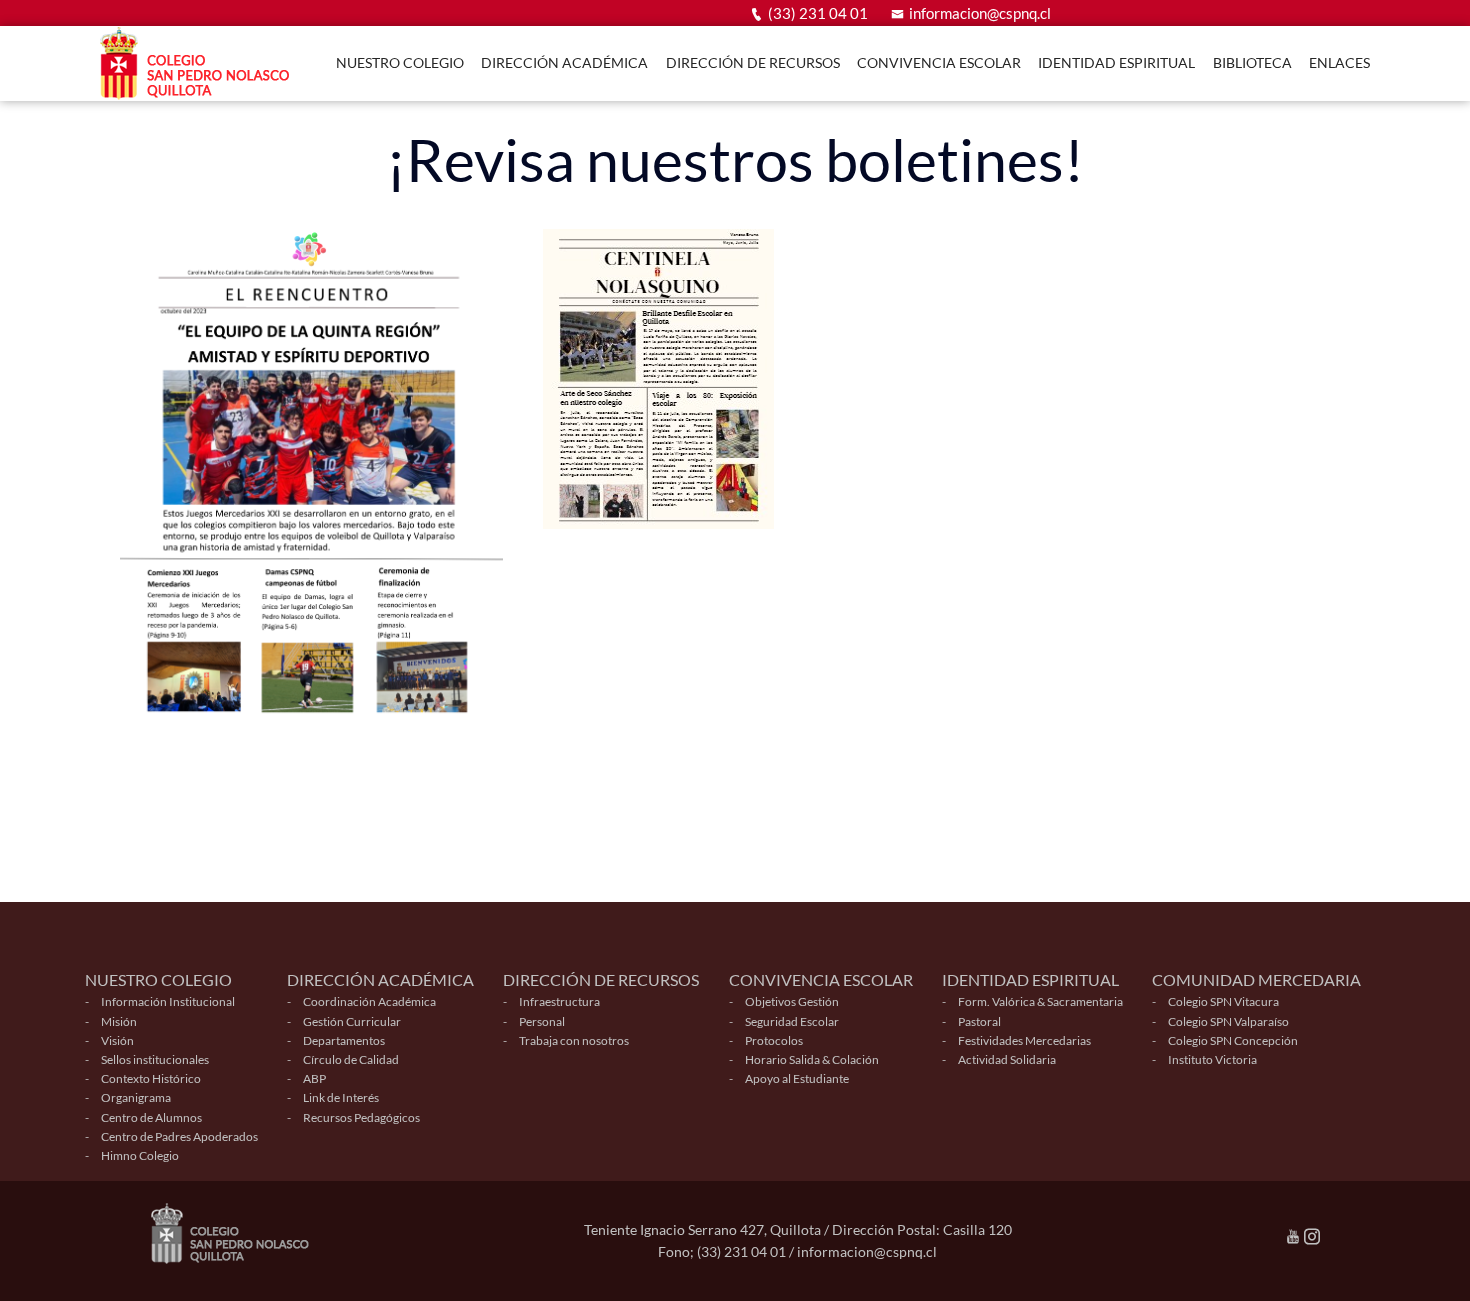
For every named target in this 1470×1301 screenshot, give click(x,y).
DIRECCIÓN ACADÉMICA (564, 62)
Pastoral (979, 1021)
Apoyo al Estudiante (797, 1078)
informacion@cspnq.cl (980, 13)
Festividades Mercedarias (1024, 1040)
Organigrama (136, 1097)
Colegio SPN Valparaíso (1228, 1021)
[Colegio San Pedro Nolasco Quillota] (200, 63)
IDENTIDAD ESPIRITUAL (1116, 62)
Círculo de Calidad (351, 1059)
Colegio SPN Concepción (1233, 1040)
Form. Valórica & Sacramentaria (1040, 1001)
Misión (119, 1021)
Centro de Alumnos (151, 1117)
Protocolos (774, 1040)
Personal (542, 1021)
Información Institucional (168, 1001)
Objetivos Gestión (792, 1001)
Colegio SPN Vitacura (1223, 1001)
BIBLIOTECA (1252, 62)
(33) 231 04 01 (818, 13)
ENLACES (1339, 62)
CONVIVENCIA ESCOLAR (939, 62)
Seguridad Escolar (792, 1021)
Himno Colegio (140, 1155)
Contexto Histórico (151, 1078)
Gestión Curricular (352, 1021)
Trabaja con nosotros (574, 1040)
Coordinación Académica (369, 1001)
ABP (314, 1078)
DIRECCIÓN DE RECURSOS (753, 62)
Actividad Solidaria (1007, 1059)
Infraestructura (559, 1001)
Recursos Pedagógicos (361, 1117)
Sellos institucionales (155, 1059)
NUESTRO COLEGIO (400, 62)
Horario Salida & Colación (812, 1059)
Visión (117, 1040)
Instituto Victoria (1212, 1059)
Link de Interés (341, 1097)
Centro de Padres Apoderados (179, 1136)
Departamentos (344, 1040)
